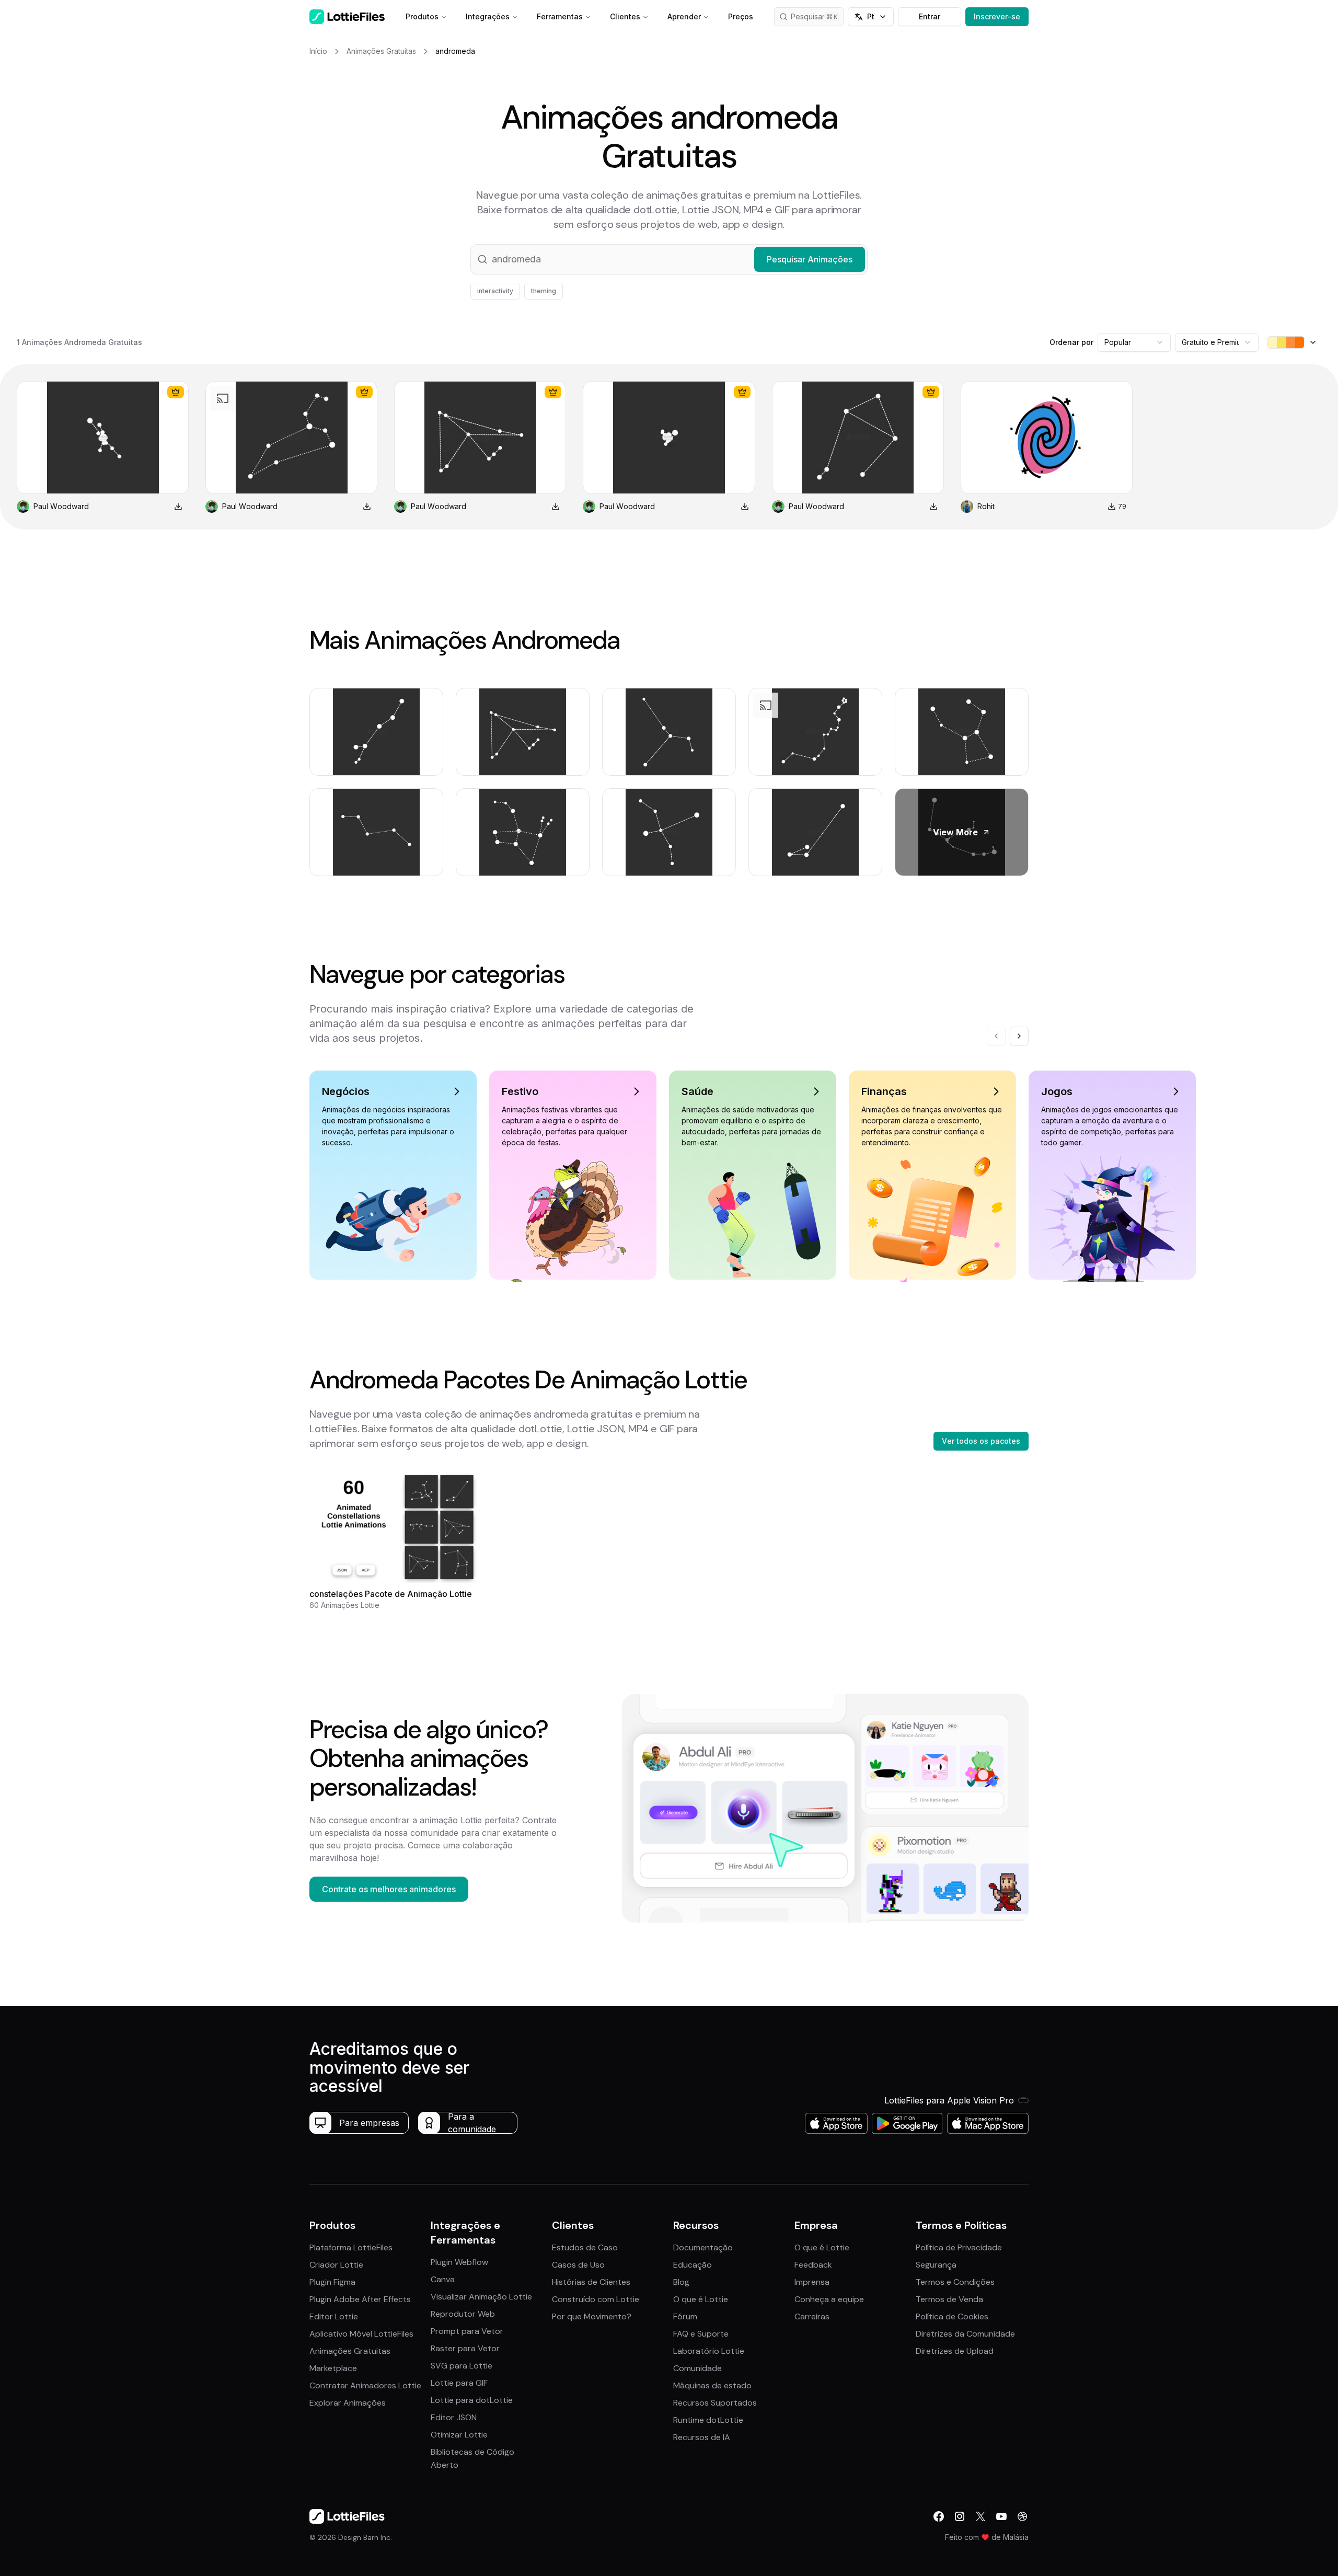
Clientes (625, 16)
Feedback (813, 2265)
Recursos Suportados (715, 2403)
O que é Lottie (701, 2299)
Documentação (703, 2247)
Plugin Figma (332, 2282)
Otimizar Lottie (459, 2435)
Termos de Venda (949, 2299)
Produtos (422, 16)
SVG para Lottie (462, 2366)
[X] (981, 2516)
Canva (443, 2279)
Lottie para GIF (459, 2383)
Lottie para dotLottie (472, 2400)
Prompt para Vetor (467, 2331)
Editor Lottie (334, 2316)
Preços (741, 16)
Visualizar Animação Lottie (481, 2297)
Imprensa (812, 2282)
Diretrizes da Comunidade (965, 2334)
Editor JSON (454, 2417)
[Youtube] (1001, 2516)
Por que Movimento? (592, 2316)
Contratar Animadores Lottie (365, 2385)
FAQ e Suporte (701, 2334)
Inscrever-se (997, 16)
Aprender (684, 16)
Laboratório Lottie (709, 2351)
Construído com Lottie (596, 2299)
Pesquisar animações (817, 16)
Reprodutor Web (463, 2314)
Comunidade (697, 2368)
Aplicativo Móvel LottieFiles (361, 2334)
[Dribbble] (1022, 2516)
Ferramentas (560, 16)
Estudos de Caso (585, 2247)
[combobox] (1134, 342)
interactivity (495, 291)
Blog (681, 2282)
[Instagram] (960, 2516)
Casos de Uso (578, 2265)
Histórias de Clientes (591, 2282)
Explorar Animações (348, 2403)
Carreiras (812, 2316)
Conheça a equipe (829, 2299)
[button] (669, 259)
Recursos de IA (702, 2437)
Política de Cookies (952, 2316)
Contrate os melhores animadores (389, 1889)
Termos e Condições (955, 2282)
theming (544, 291)
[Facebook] (939, 2516)
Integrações (488, 16)
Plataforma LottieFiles (351, 2247)
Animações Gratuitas (350, 2351)
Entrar (930, 16)
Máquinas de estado (712, 2385)
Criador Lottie (336, 2265)
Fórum (685, 2316)
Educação (693, 2265)
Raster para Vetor (465, 2348)
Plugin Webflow (459, 2262)
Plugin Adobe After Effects (360, 2299)
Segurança (936, 2265)
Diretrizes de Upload (955, 2351)
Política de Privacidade (959, 2247)
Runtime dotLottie (708, 2420)
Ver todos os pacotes (981, 1441)
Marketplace (333, 2368)
